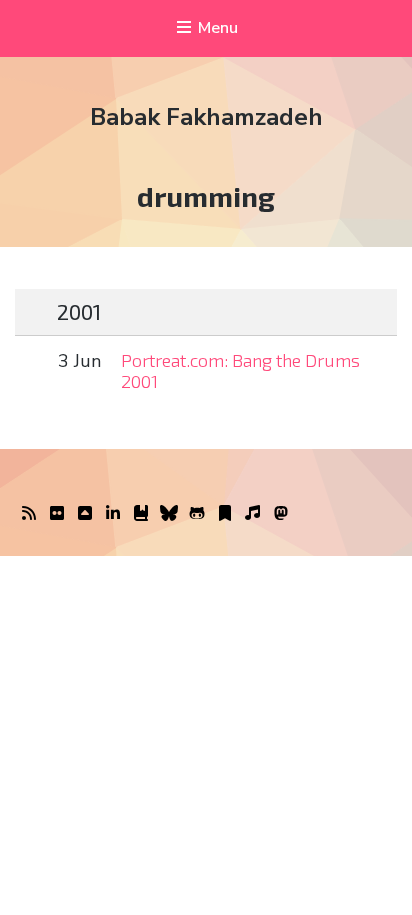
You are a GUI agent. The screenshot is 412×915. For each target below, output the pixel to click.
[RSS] (29, 514)
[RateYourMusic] (253, 514)
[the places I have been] (85, 514)
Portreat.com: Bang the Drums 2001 (240, 371)
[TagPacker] (225, 514)
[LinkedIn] (113, 514)
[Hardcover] (141, 514)
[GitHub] (197, 514)
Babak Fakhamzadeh (206, 117)
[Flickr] (57, 514)
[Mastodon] (281, 514)
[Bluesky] (169, 514)
